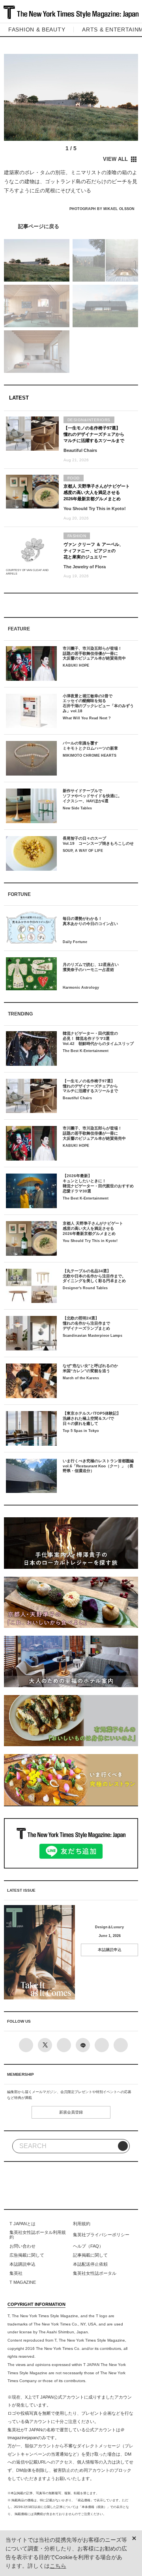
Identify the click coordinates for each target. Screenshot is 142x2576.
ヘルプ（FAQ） (88, 2246)
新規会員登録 (71, 2112)
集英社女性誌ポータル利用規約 (38, 2235)
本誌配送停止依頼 (90, 2264)
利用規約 (82, 2224)
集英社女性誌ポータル (95, 2273)
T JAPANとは (22, 2224)
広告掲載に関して (27, 2255)
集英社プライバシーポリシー (101, 2235)
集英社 (16, 2273)
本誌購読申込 (110, 1950)
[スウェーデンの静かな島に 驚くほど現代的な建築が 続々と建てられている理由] (71, 226)
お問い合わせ (22, 2246)
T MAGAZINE (23, 2282)
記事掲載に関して (90, 2255)
